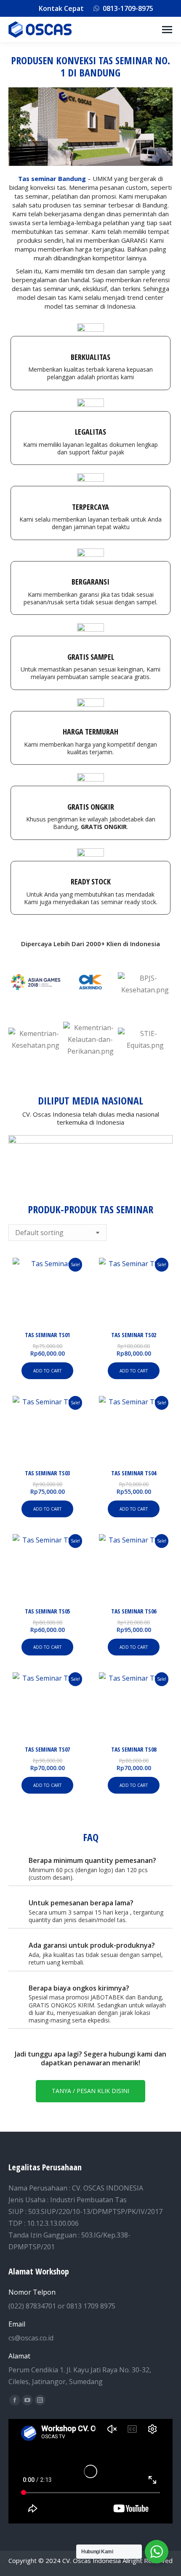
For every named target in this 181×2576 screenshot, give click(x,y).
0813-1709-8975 (128, 8)
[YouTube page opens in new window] (27, 2400)
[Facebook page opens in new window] (15, 2400)
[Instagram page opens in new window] (40, 2400)
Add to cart (47, 1371)
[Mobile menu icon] (167, 30)
